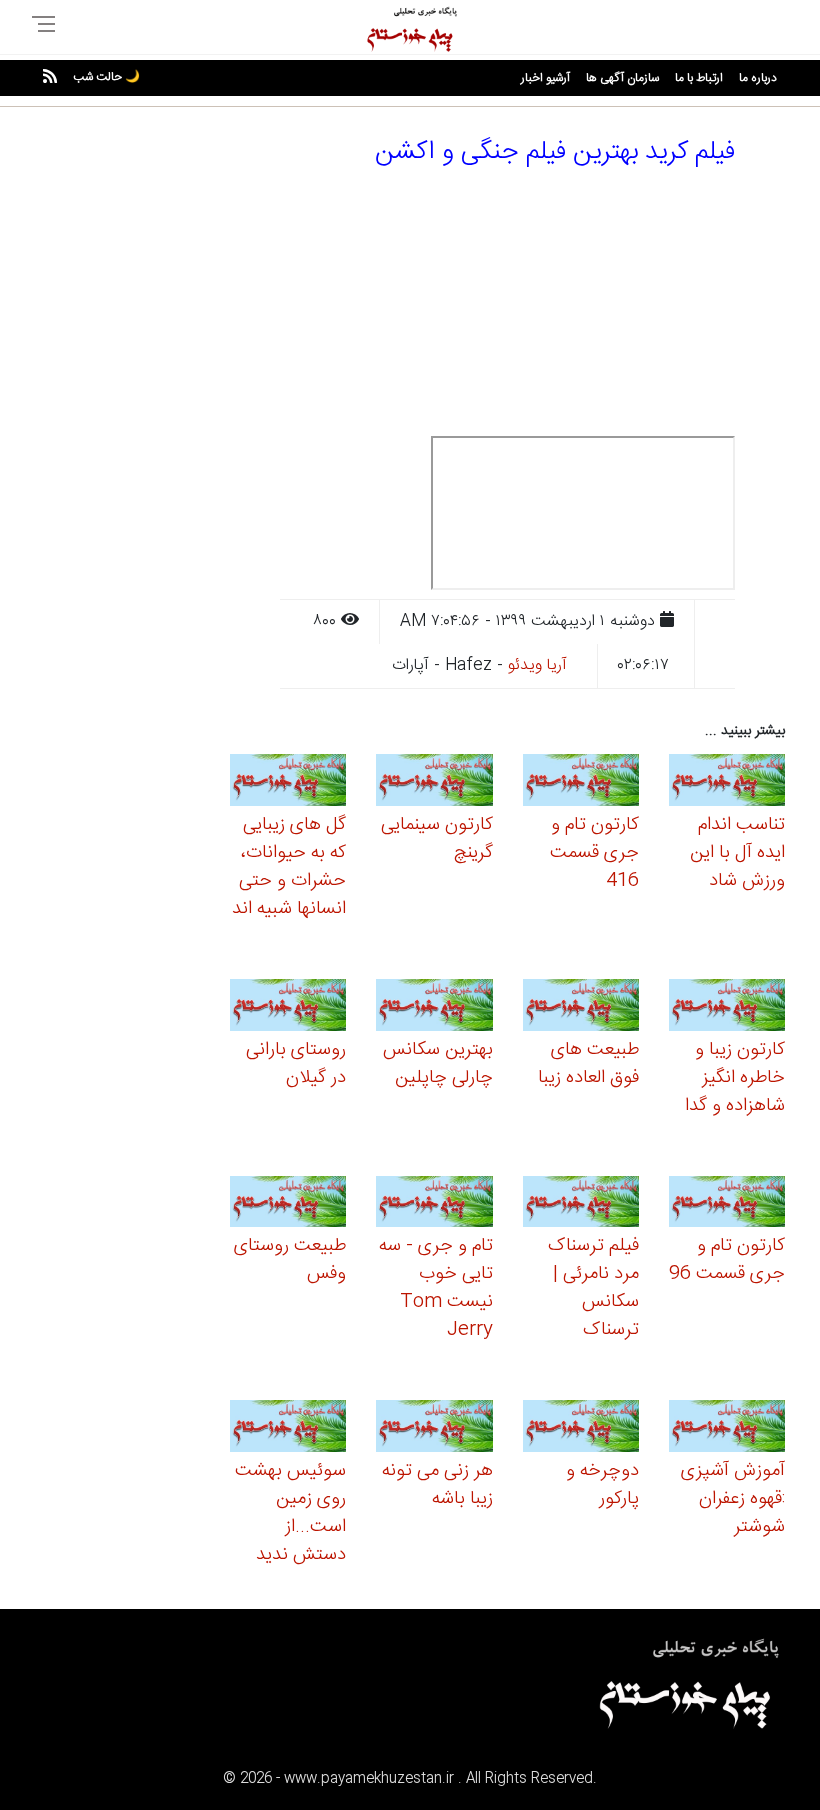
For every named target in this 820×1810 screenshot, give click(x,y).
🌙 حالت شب (106, 77)
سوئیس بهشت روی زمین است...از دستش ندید (290, 1513)
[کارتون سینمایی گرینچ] (434, 783)
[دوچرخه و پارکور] (581, 1429)
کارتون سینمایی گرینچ (437, 839)
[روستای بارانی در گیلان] (288, 1007)
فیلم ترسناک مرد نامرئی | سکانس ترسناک (593, 1288)
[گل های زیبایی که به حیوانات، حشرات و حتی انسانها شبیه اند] (288, 783)
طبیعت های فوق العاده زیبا (588, 1064)
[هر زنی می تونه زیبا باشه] (434, 1429)
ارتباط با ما (699, 78)
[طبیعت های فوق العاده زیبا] (581, 1007)
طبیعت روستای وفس (290, 1260)
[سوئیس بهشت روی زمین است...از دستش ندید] (288, 1429)
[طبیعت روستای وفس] (288, 1204)
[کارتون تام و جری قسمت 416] (581, 783)
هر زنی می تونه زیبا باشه (437, 1485)
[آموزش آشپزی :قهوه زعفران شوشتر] (727, 1429)
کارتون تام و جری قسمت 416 (594, 853)
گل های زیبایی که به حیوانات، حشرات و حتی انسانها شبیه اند (289, 867)
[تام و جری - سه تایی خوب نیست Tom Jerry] (434, 1204)
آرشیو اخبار (545, 78)
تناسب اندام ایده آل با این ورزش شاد (737, 853)
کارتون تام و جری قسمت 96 (727, 1260)
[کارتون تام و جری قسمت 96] (727, 1204)
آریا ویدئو (537, 665)
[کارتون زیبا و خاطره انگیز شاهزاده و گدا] (727, 1007)
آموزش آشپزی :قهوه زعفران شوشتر (733, 1499)
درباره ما (758, 78)
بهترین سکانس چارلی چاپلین (438, 1064)
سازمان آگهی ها (622, 78)
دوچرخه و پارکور (602, 1485)
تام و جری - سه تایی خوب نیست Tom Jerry (436, 1288)
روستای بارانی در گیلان (296, 1064)
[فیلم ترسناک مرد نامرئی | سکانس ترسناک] (581, 1204)
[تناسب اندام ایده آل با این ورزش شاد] (727, 783)
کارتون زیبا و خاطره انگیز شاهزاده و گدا (735, 1078)
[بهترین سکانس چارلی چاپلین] (434, 1007)
